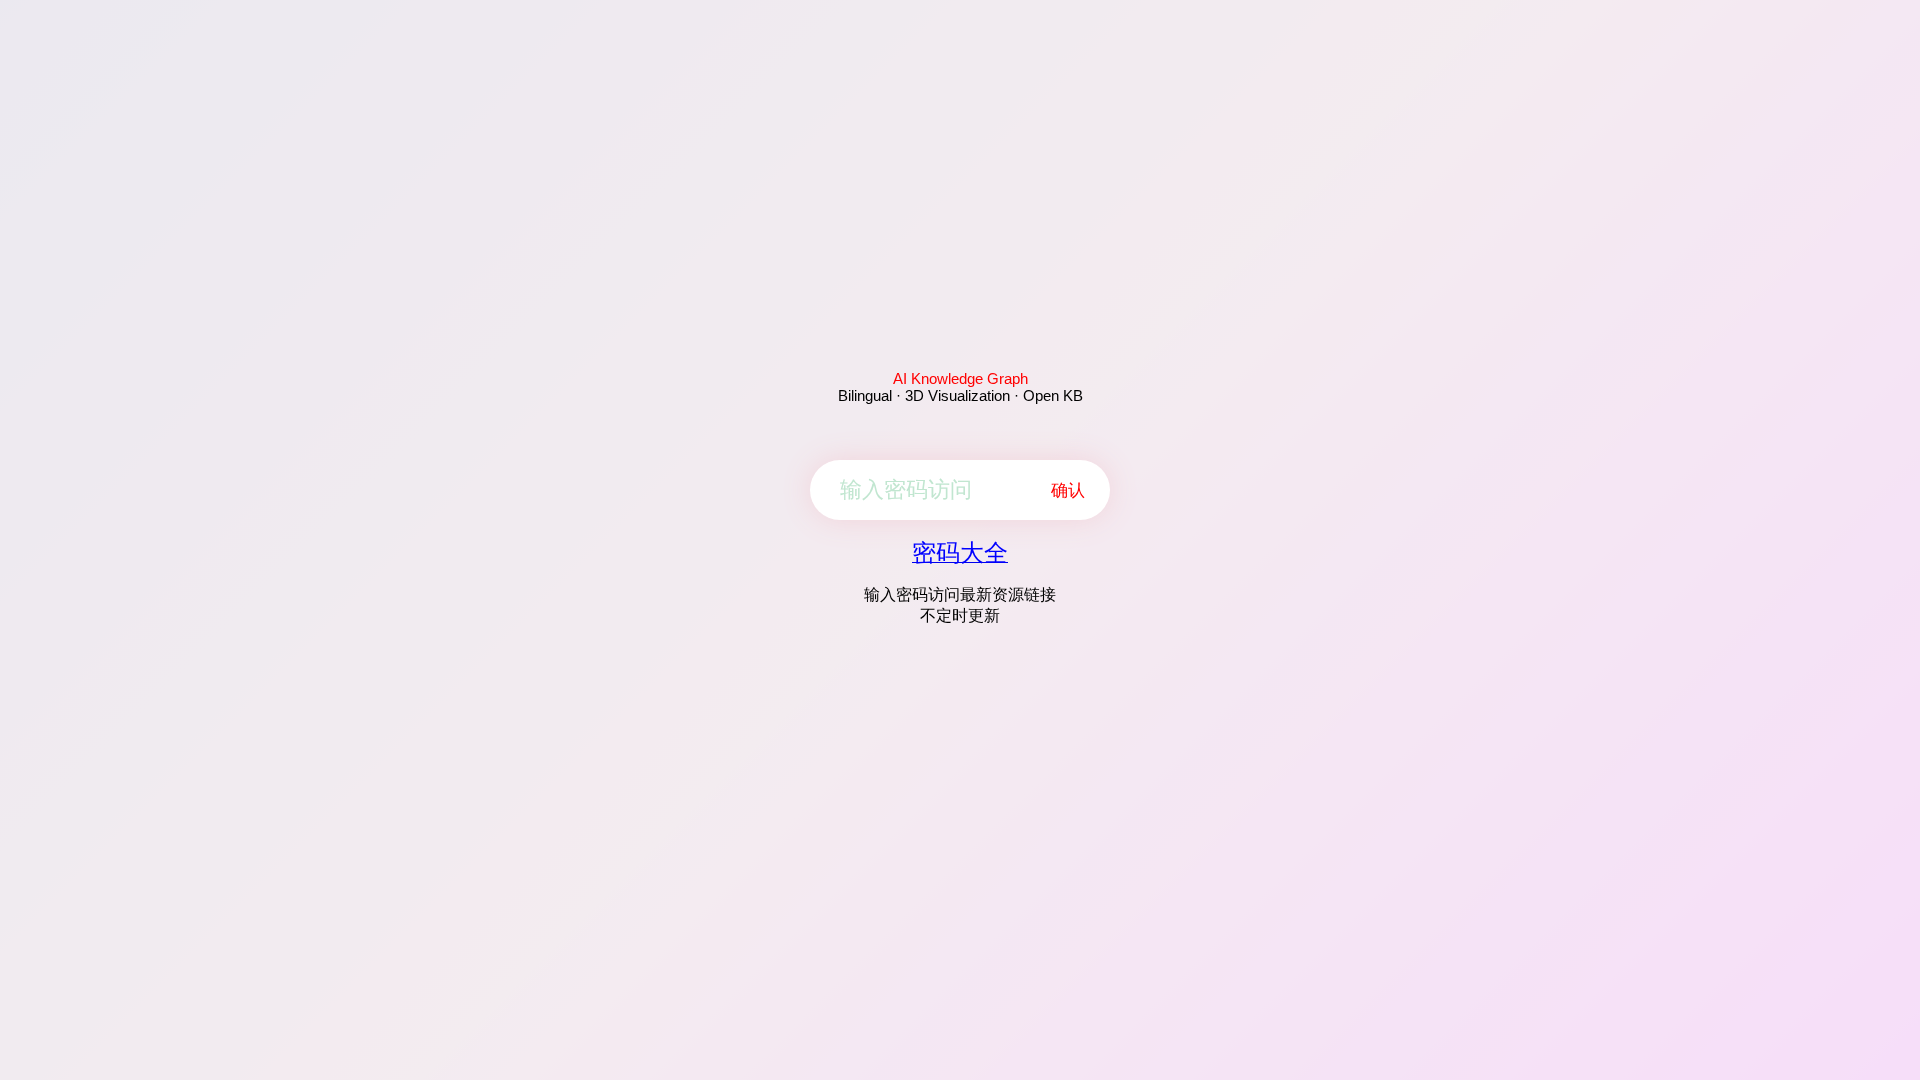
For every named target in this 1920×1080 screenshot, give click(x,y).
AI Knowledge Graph (960, 378)
